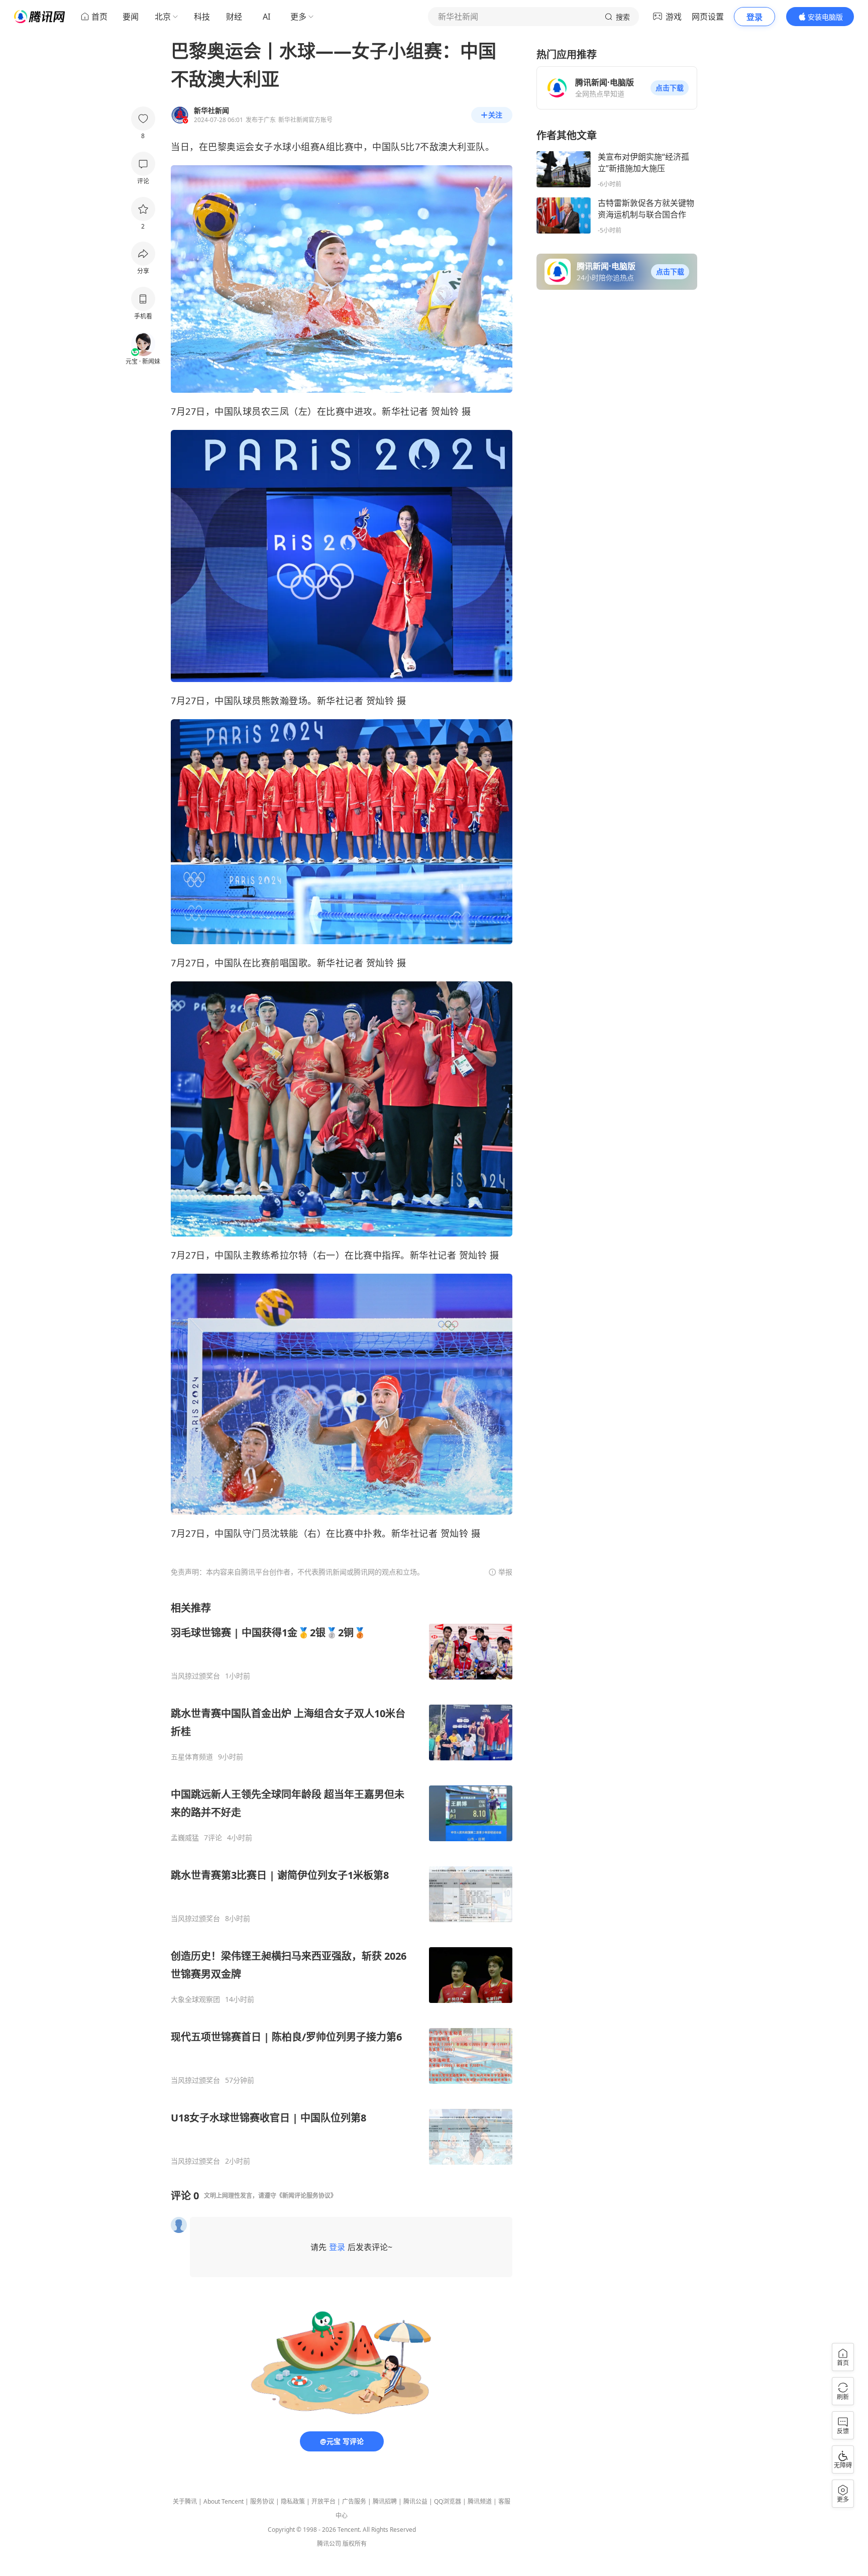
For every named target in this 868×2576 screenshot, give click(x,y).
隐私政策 (293, 2501)
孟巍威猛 (185, 1838)
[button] (670, 88)
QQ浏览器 (448, 2501)
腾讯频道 (480, 2501)
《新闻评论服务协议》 (306, 2196)
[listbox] (342, 1883)
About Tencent (224, 2501)
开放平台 (323, 2501)
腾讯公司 (329, 2544)
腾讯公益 (415, 2501)
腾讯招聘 (385, 2501)
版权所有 (355, 2544)
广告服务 (354, 2501)
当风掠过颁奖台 (195, 1676)
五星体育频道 (192, 1757)
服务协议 (262, 2501)
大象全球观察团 (195, 1999)
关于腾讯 (185, 2501)
